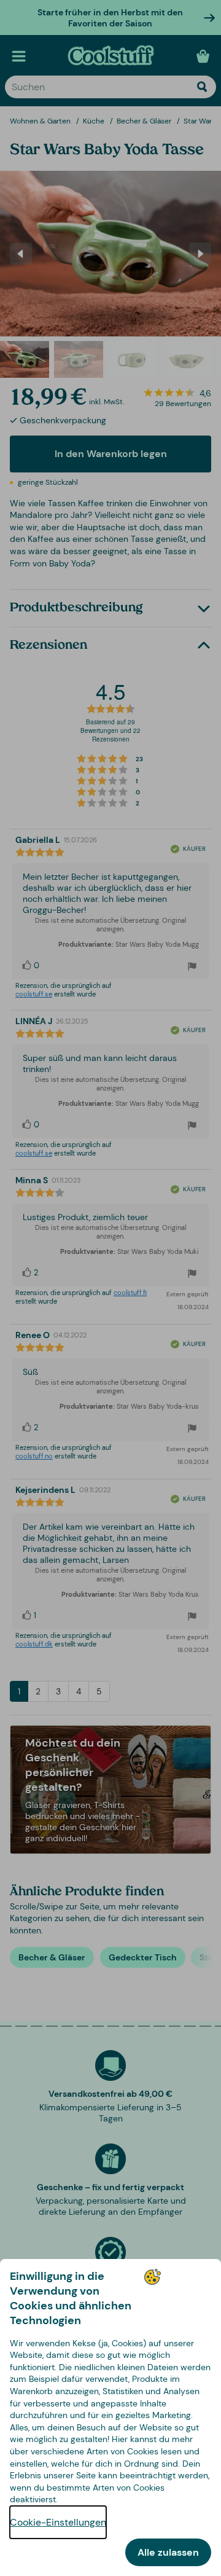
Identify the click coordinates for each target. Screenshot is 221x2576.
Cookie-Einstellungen (58, 2522)
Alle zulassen (168, 2552)
